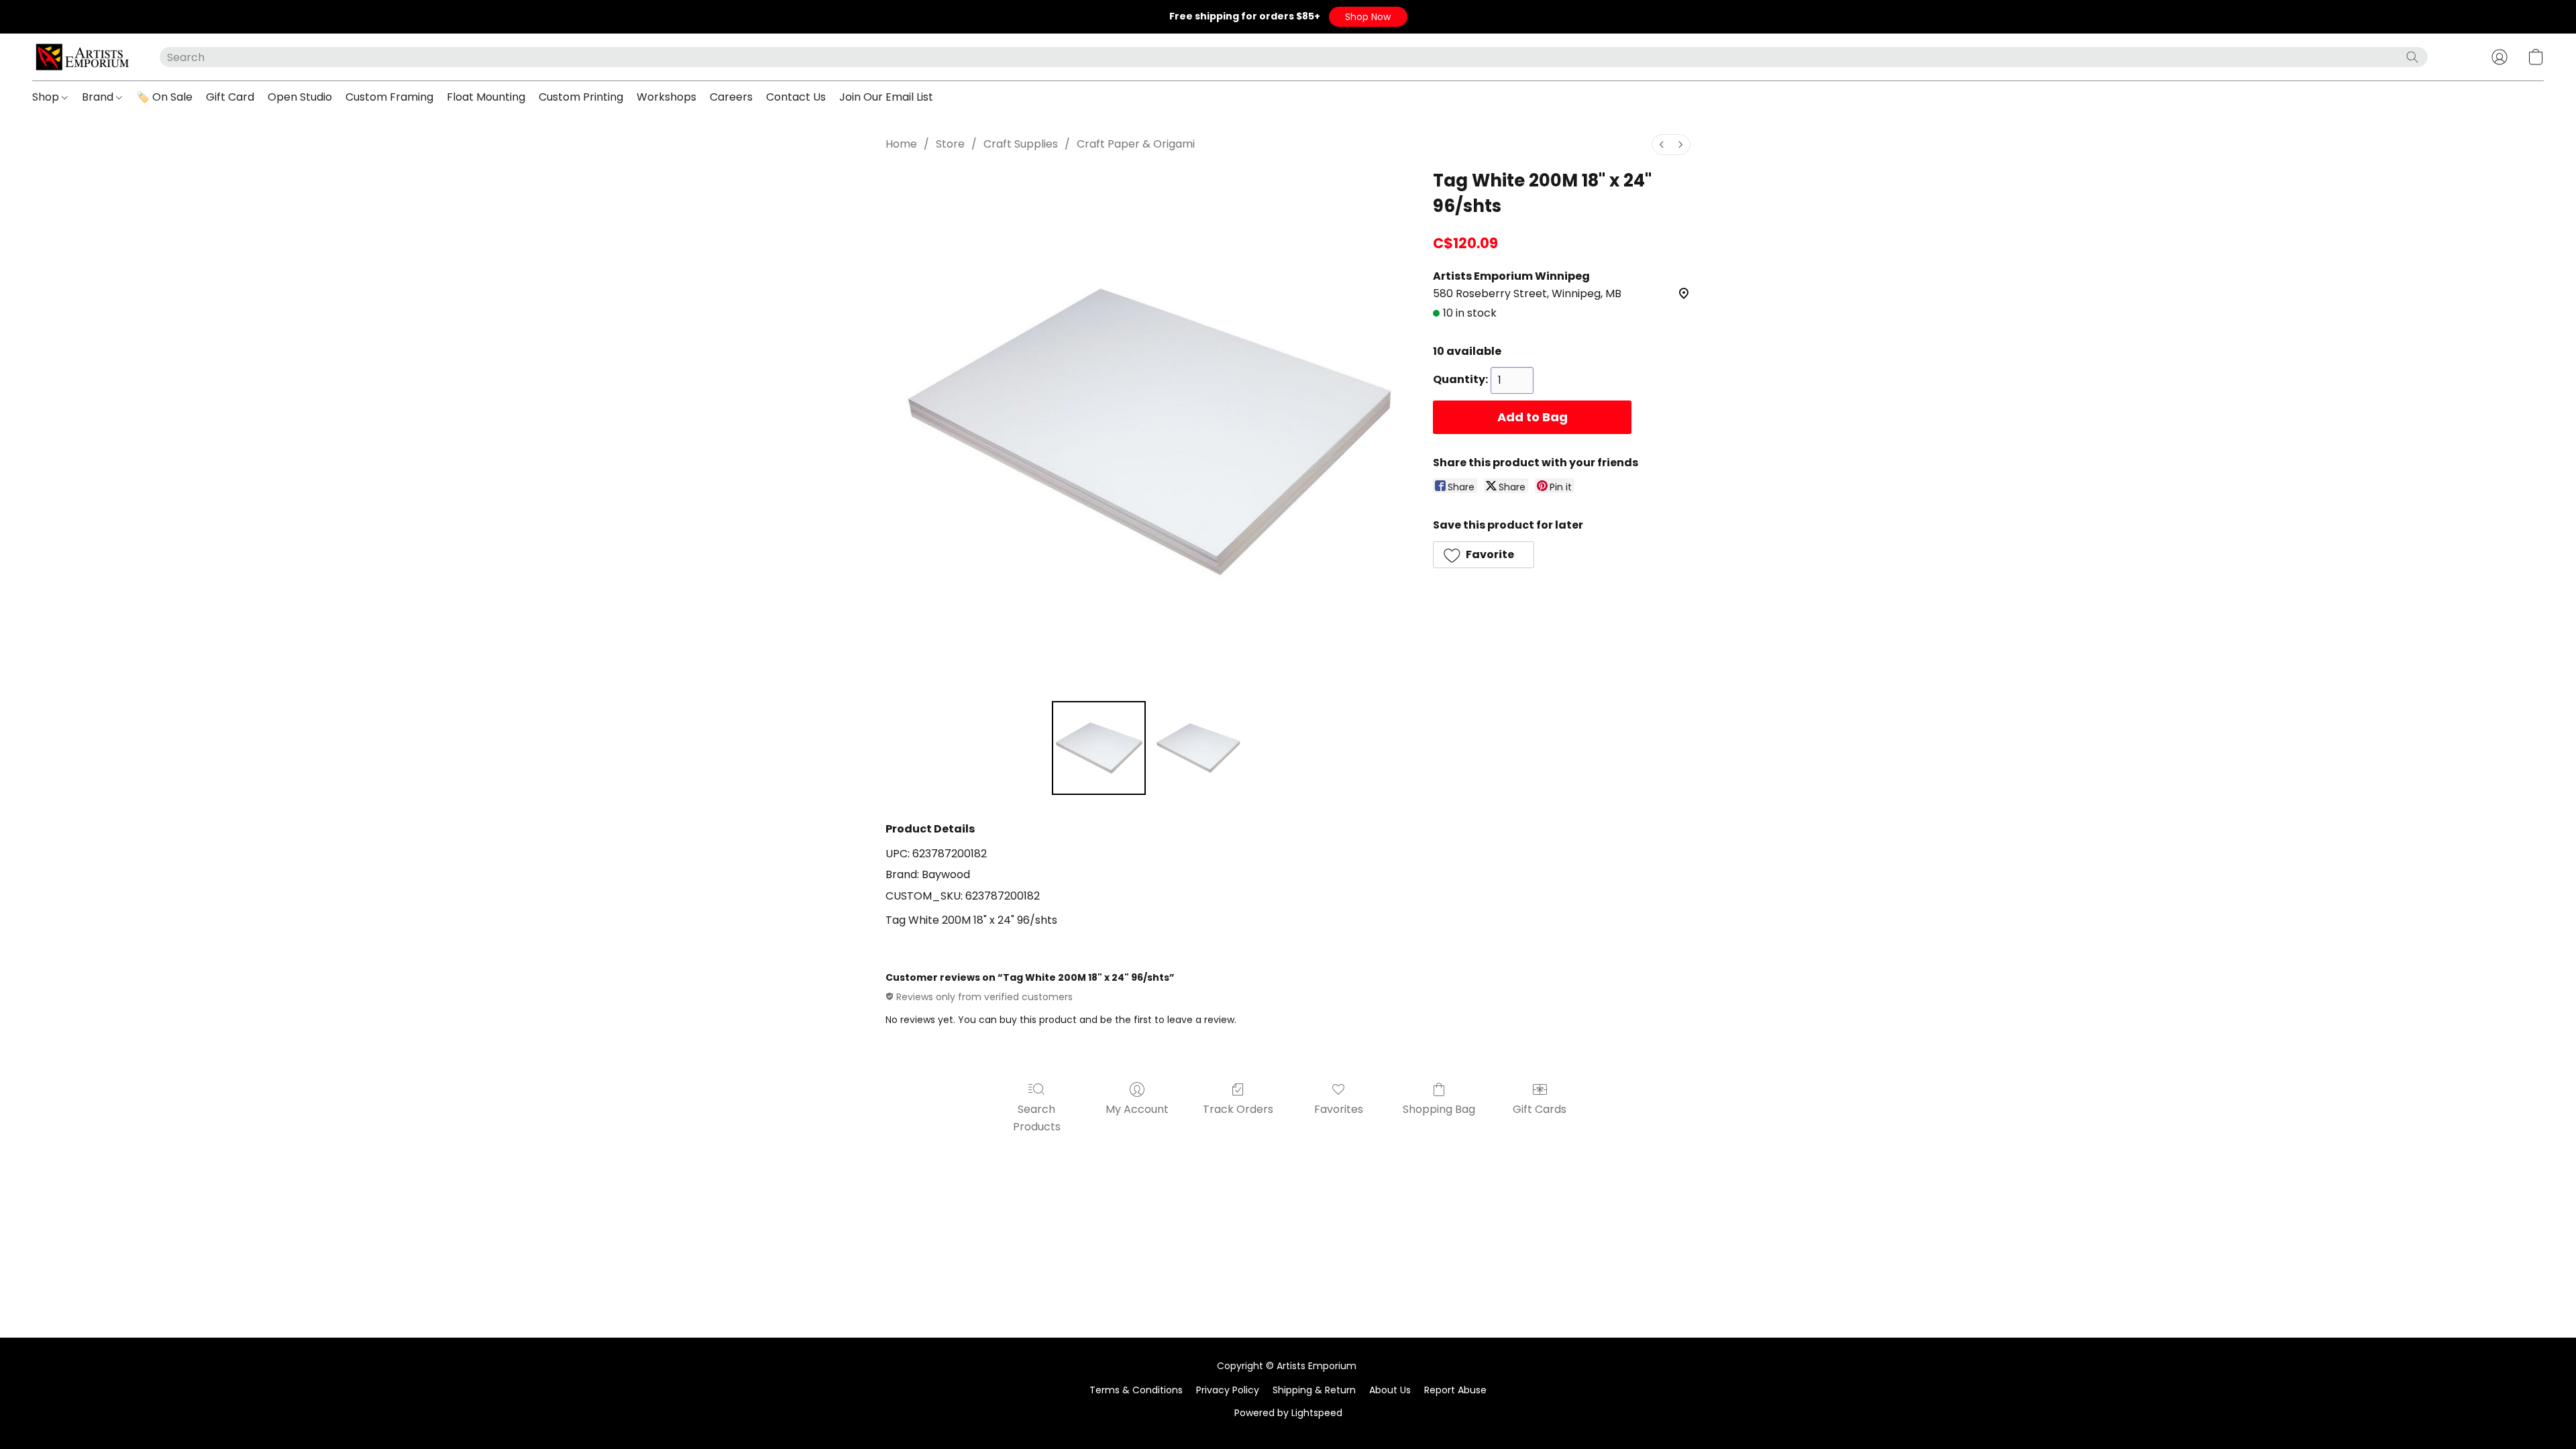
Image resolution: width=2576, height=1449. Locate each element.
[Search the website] (2412, 57)
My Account (1137, 1109)
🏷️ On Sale (164, 97)
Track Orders (1238, 1109)
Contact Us (796, 97)
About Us (1390, 1390)
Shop (47, 97)
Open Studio (300, 97)
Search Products (1037, 1118)
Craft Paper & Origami (1136, 144)
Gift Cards (1540, 1109)
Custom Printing (581, 97)
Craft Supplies (1021, 144)
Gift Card (230, 97)
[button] (1368, 17)
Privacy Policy (1228, 1390)
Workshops (666, 97)
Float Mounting (486, 97)
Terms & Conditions (1136, 1390)
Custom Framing (389, 97)
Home (901, 144)
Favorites (1339, 1109)
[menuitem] (1662, 145)
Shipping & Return (1314, 1390)
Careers (731, 97)
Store (950, 144)
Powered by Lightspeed (1288, 1413)
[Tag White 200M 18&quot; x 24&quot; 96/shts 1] (1198, 748)
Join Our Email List (886, 97)
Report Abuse (1455, 1390)
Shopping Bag (1439, 1109)
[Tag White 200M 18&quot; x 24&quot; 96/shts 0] (1099, 748)
